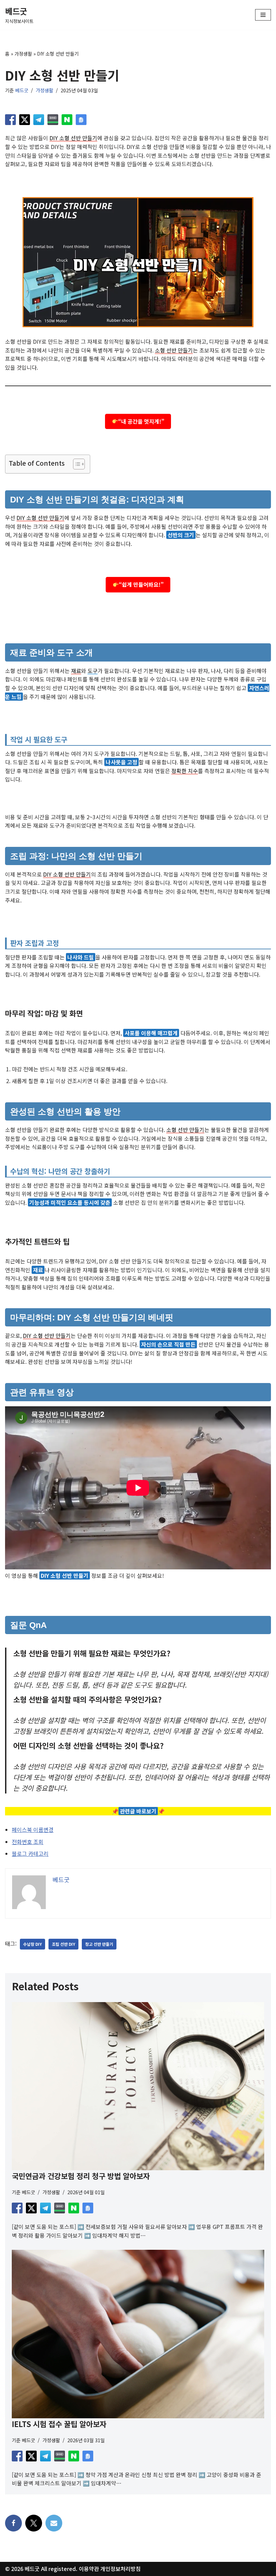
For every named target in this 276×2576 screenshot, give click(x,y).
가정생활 (23, 54)
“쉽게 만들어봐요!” (141, 584)
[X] (34, 2523)
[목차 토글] (76, 464)
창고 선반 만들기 (99, 1944)
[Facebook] (13, 2523)
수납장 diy (32, 1944)
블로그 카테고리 (30, 1853)
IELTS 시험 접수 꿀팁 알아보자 (59, 2424)
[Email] (54, 2523)
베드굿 (22, 90)
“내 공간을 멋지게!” (141, 421)
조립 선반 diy (63, 1944)
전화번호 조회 (28, 1842)
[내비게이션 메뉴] (263, 15)
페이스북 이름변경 (33, 1830)
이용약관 (89, 2569)
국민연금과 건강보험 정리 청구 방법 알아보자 (81, 2176)
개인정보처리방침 (120, 2569)
